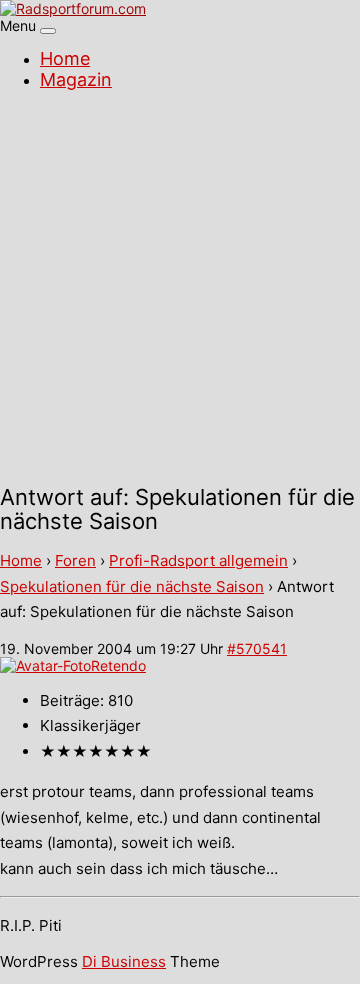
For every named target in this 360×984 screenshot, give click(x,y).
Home (65, 58)
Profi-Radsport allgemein (198, 560)
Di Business (124, 961)
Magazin (76, 79)
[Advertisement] (180, 290)
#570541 (257, 648)
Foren (75, 560)
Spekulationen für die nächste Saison (132, 586)
